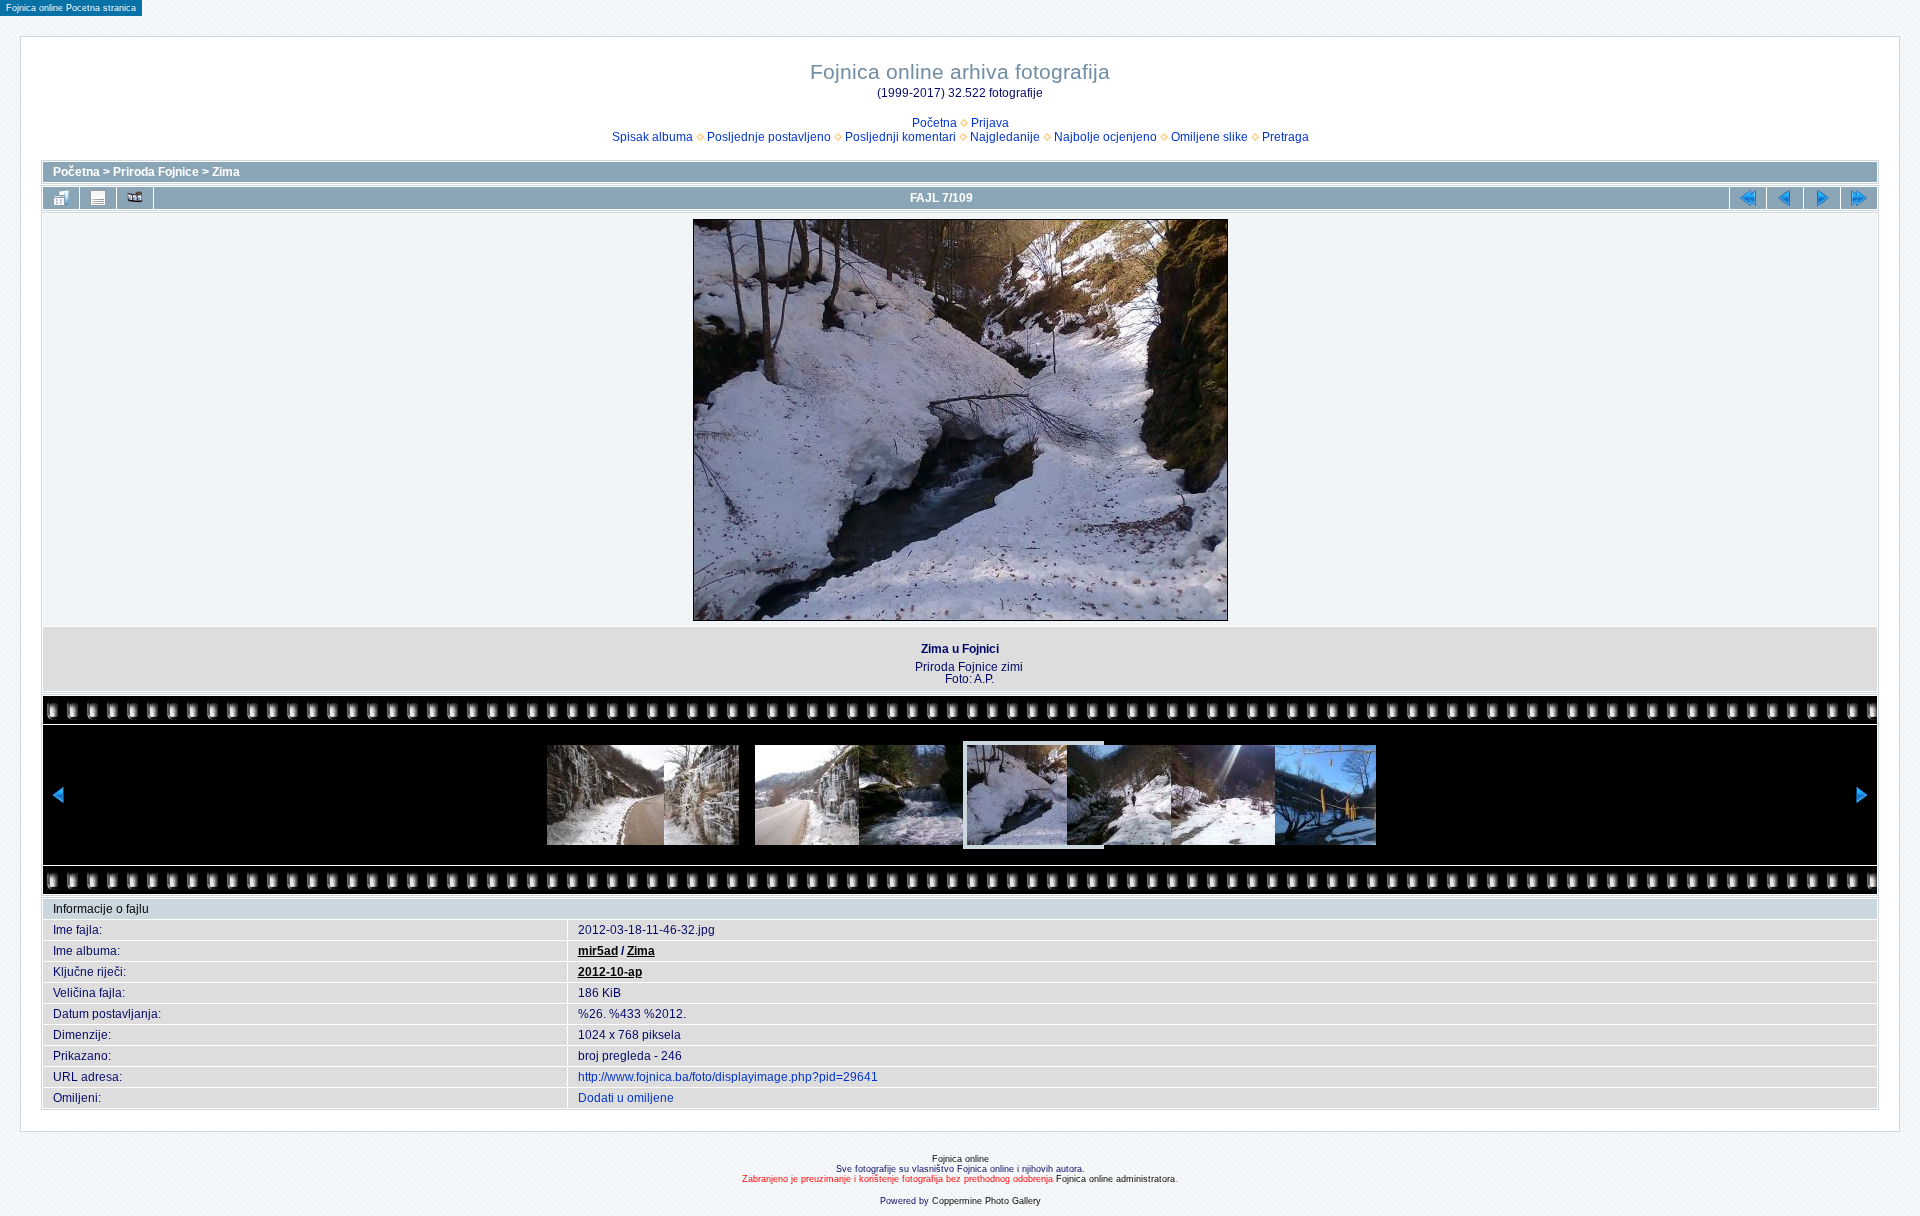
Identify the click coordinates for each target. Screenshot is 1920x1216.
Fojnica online (960, 1159)
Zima (226, 172)
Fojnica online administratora (1115, 1179)
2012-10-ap (610, 972)
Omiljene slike (1209, 137)
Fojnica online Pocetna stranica (71, 8)
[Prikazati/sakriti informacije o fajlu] (98, 198)
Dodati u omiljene (626, 1098)
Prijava (990, 123)
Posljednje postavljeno (769, 137)
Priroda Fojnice (156, 172)
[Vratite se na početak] (1748, 198)
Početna (934, 123)
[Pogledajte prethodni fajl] (1785, 198)
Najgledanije (1005, 137)
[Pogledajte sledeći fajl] (1822, 198)
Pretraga (1285, 137)
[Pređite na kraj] (1859, 198)
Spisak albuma (652, 137)
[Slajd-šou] (135, 198)
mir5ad (598, 951)
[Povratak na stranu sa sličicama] (61, 198)
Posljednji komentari (900, 137)
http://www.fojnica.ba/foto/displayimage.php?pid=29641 (728, 1077)
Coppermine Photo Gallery (986, 1201)
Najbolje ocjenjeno (1105, 137)
